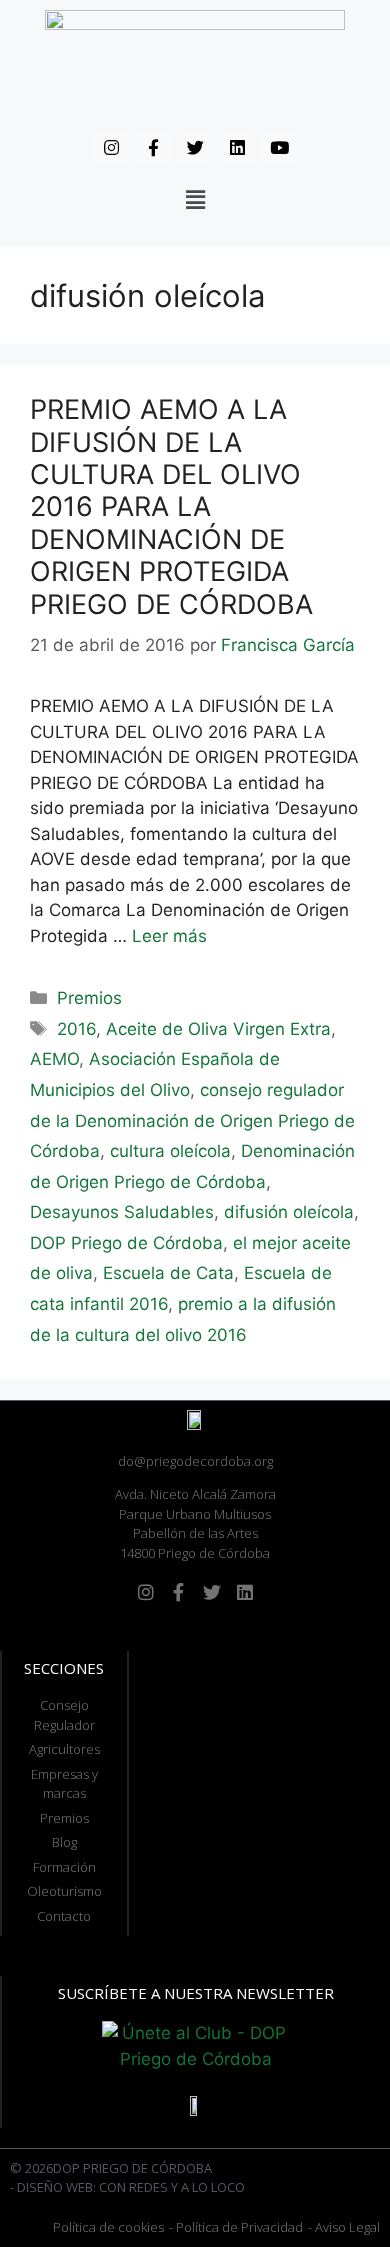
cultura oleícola (170, 1151)
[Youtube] (279, 147)
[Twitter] (195, 147)
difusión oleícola (289, 1212)
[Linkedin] (237, 147)
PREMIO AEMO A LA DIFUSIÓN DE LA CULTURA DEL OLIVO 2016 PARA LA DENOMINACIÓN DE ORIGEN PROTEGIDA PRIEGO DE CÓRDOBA (171, 506)
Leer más (169, 936)
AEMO (54, 1059)
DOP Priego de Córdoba (126, 1243)
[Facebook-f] (153, 147)
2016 (76, 1029)
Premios (89, 998)
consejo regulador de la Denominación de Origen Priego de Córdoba (192, 1120)
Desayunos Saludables (122, 1212)
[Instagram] (111, 147)
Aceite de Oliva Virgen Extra (218, 1029)
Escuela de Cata (168, 1273)
